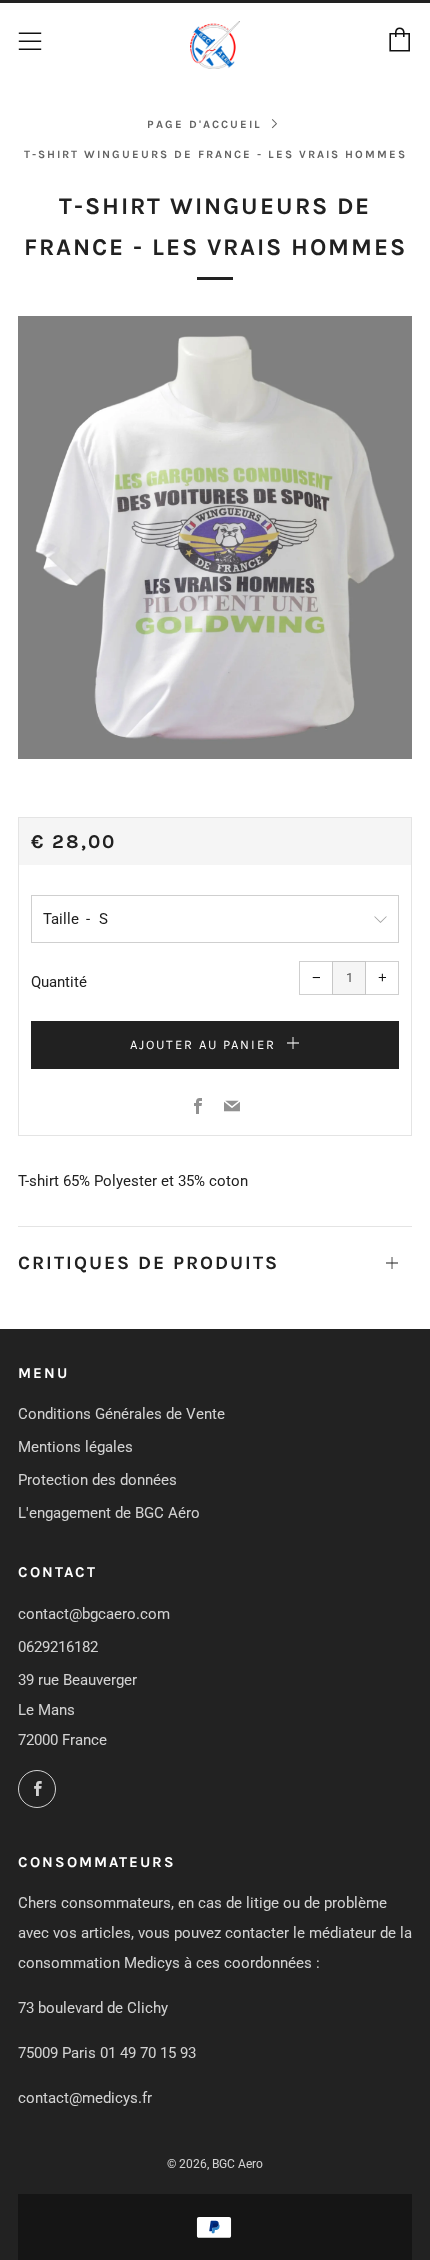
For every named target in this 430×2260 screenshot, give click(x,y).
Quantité (59, 982)
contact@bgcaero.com (94, 1614)
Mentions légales (75, 1447)
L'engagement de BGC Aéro (109, 1513)
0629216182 (58, 1647)
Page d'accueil (204, 124)
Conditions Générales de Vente (121, 1414)
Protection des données (97, 1480)
